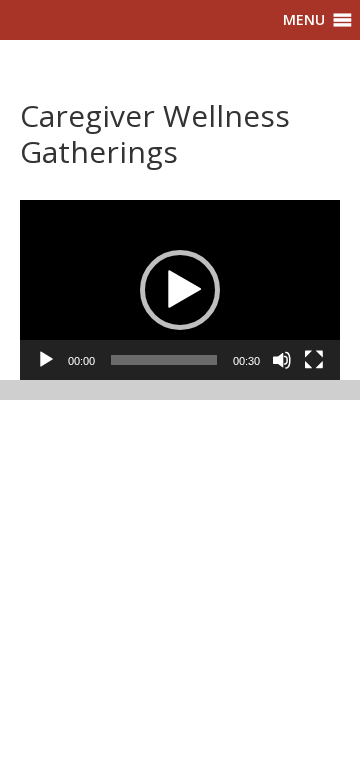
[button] (304, 20)
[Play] (46, 360)
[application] (180, 290)
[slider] (164, 360)
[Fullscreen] (314, 360)
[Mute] (282, 360)
